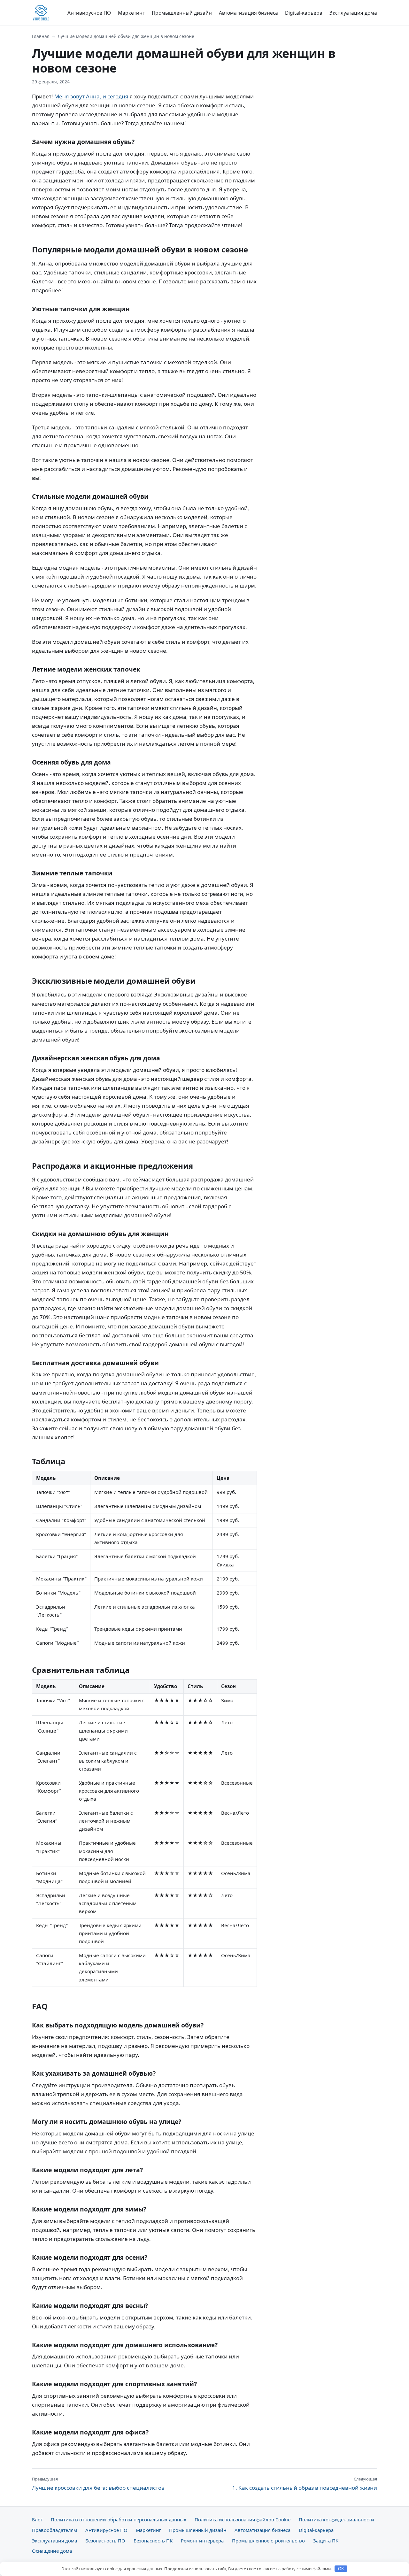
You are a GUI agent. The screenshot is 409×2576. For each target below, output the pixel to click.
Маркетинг (131, 13)
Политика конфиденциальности (336, 2519)
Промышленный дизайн (182, 13)
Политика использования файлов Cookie (243, 2519)
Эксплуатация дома (353, 13)
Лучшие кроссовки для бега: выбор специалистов (98, 2484)
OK (341, 2569)
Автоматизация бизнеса (248, 13)
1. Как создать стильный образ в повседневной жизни (305, 2484)
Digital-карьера (304, 13)
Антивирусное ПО (89, 13)
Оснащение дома (52, 2551)
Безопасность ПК (153, 2541)
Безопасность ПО (105, 2541)
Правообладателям (54, 2530)
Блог (37, 2519)
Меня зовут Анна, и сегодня (91, 96)
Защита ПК (326, 2541)
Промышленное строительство (268, 2541)
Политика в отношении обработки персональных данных (119, 2519)
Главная (41, 36)
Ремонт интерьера (202, 2541)
